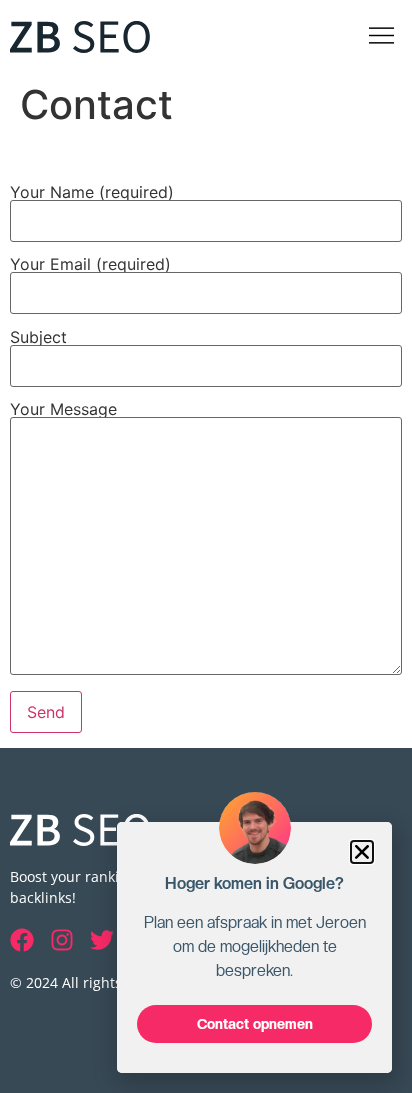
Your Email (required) (90, 265)
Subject (38, 338)
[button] (382, 36)
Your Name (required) (92, 193)
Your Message (63, 410)
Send (46, 712)
